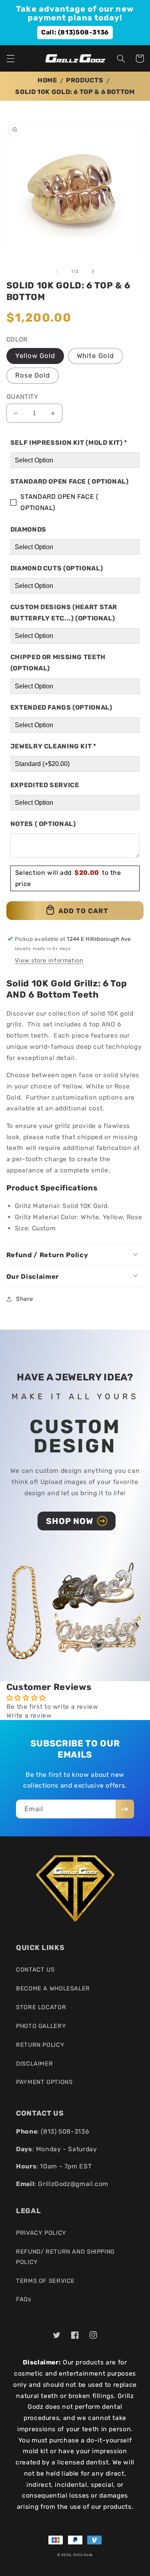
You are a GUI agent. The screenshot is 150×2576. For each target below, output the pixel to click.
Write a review (29, 1715)
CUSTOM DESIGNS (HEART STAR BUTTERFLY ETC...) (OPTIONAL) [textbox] (64, 613)
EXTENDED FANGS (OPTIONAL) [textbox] (61, 707)
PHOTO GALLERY (41, 2026)
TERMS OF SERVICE (45, 2281)
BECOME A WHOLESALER (53, 1988)
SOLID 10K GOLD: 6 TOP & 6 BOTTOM (75, 92)
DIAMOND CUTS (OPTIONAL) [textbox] (57, 568)
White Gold (95, 356)
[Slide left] (57, 271)
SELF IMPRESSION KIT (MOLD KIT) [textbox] (69, 443)
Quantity (22, 397)
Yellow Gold (35, 356)
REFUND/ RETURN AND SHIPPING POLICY (65, 2257)
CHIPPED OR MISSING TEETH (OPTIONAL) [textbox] (58, 663)
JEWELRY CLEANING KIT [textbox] (53, 746)
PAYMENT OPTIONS (44, 2082)
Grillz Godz (83, 2555)
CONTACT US (35, 1970)
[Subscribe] (125, 1809)
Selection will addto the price (68, 878)
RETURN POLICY (40, 2045)
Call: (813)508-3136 (75, 32)
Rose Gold (33, 375)
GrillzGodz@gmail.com (73, 2184)
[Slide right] (93, 271)
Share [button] (25, 1299)
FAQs (24, 2299)
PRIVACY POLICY (41, 2233)
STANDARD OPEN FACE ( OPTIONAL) (59, 502)
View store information (49, 960)
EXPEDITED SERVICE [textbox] (45, 785)
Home (47, 80)
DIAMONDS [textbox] (28, 529)
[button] (10, 58)
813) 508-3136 (66, 2131)
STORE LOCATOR (41, 2007)
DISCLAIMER (34, 2064)
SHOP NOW (69, 1521)
